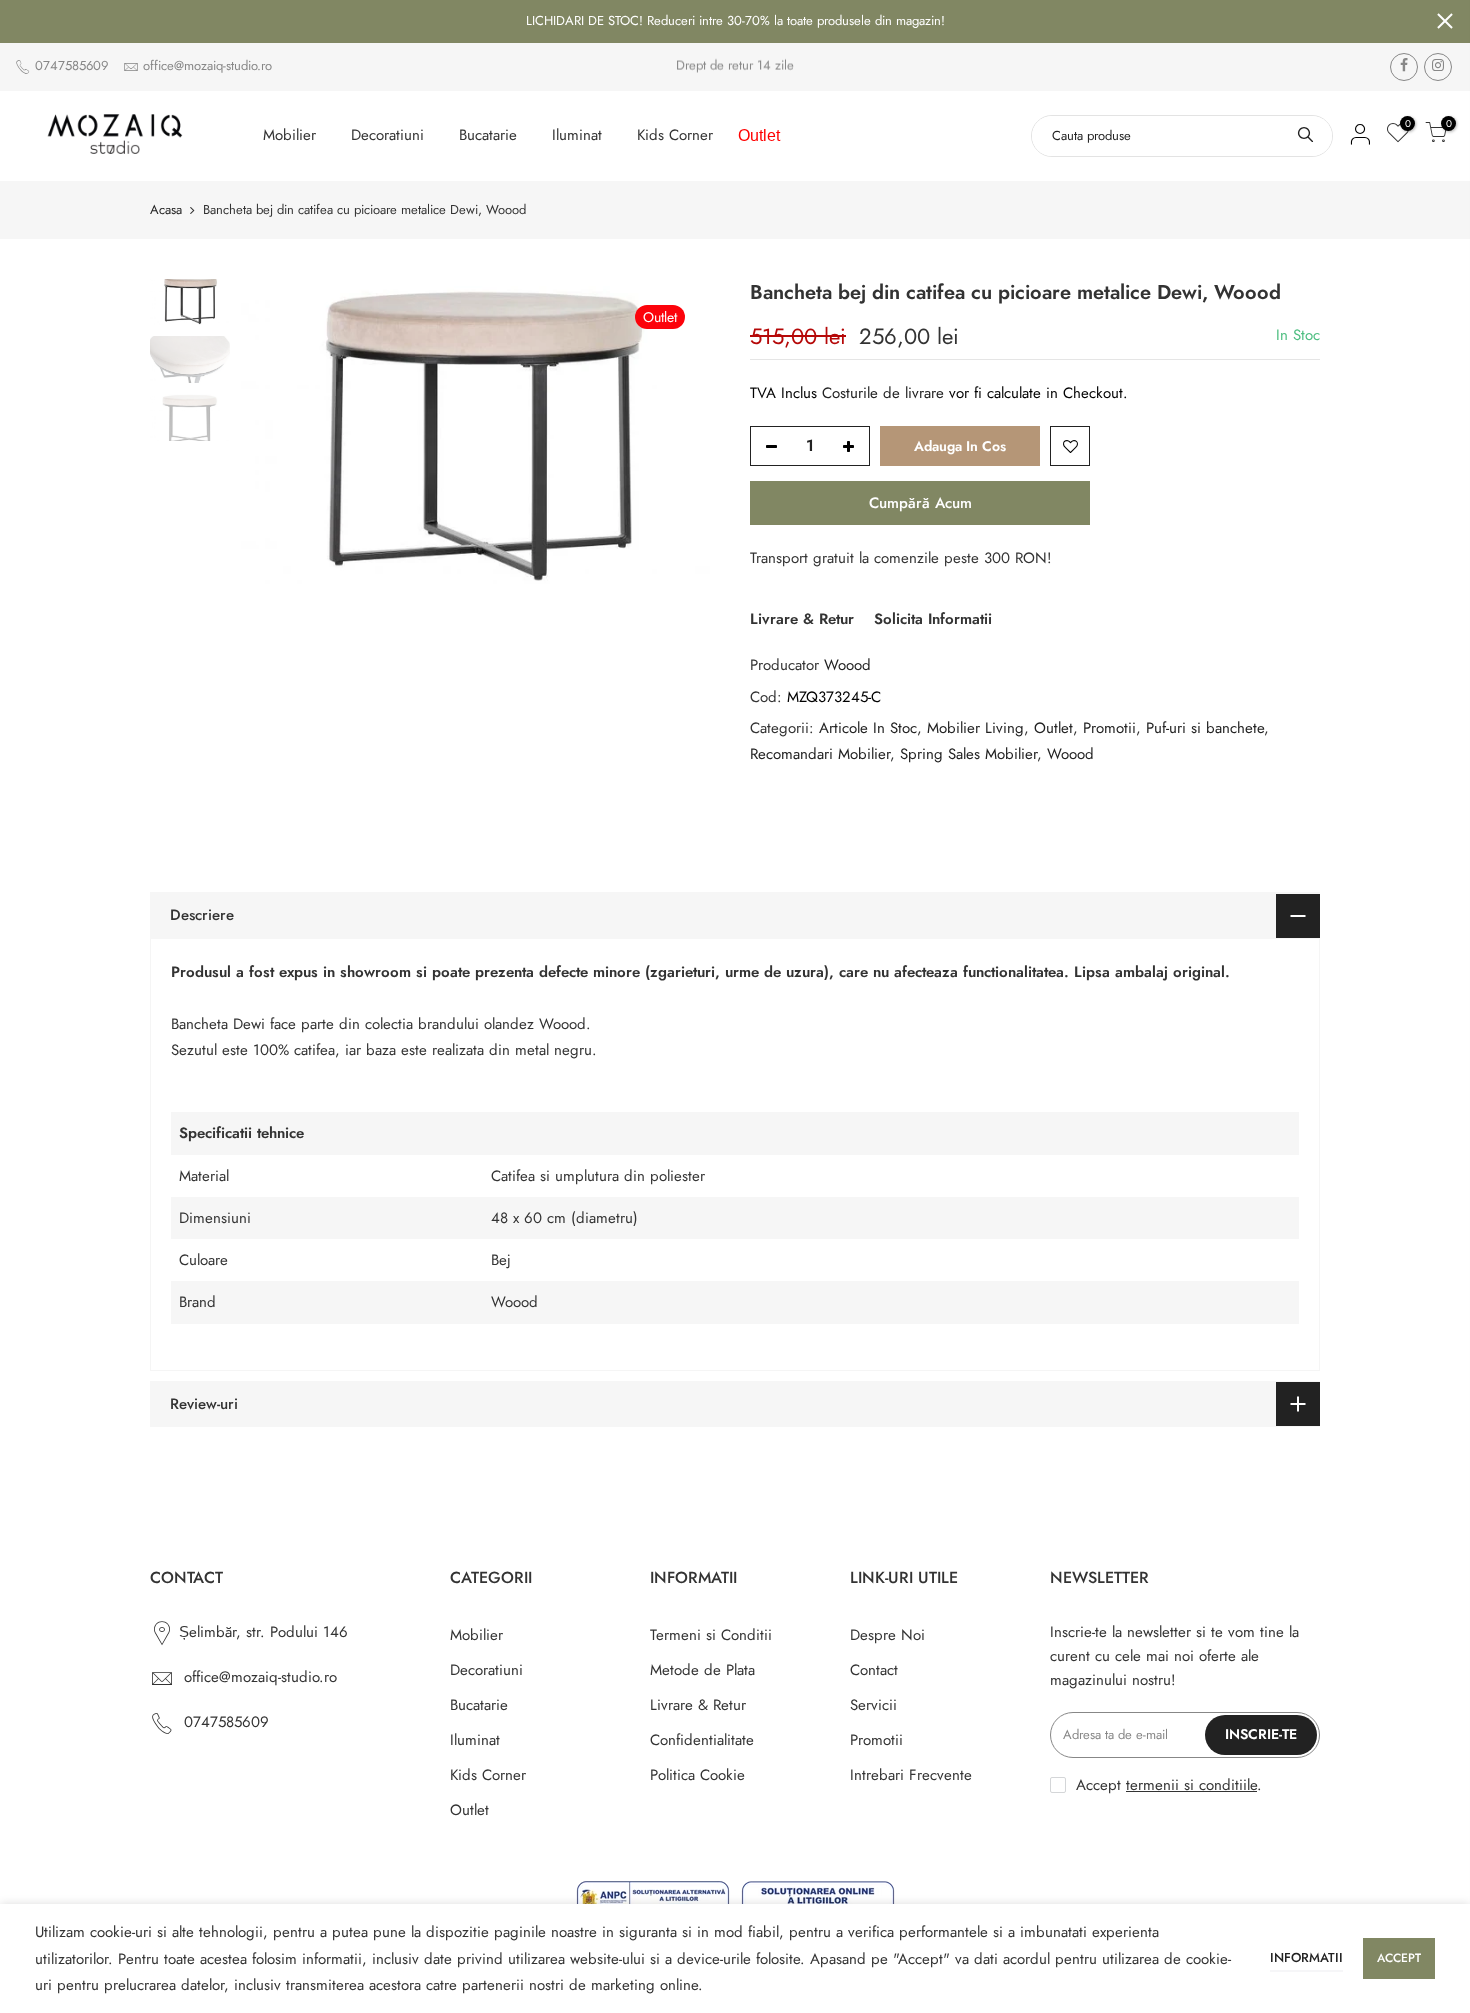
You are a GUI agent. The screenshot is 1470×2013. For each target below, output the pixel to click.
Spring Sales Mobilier (968, 754)
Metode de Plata (702, 1670)
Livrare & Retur (802, 619)
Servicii (873, 1705)
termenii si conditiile (1191, 1785)
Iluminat (577, 135)
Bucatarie (488, 135)
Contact (874, 1670)
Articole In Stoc (868, 728)
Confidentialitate (702, 1740)
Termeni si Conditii (711, 1635)
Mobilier (289, 135)
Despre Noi (887, 1635)
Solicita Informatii (933, 619)
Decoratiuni (387, 135)
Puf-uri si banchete (1205, 728)
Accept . (1169, 1785)
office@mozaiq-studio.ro (207, 65)
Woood (847, 665)
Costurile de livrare (885, 393)
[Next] (685, 436)
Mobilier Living (975, 728)
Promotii (1109, 728)
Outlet (759, 135)
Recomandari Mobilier (820, 754)
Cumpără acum (920, 503)
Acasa (166, 209)
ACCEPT (1399, 1958)
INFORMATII (1306, 1957)
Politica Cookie (697, 1775)
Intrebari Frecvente (911, 1775)
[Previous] (275, 436)
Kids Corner (675, 135)
